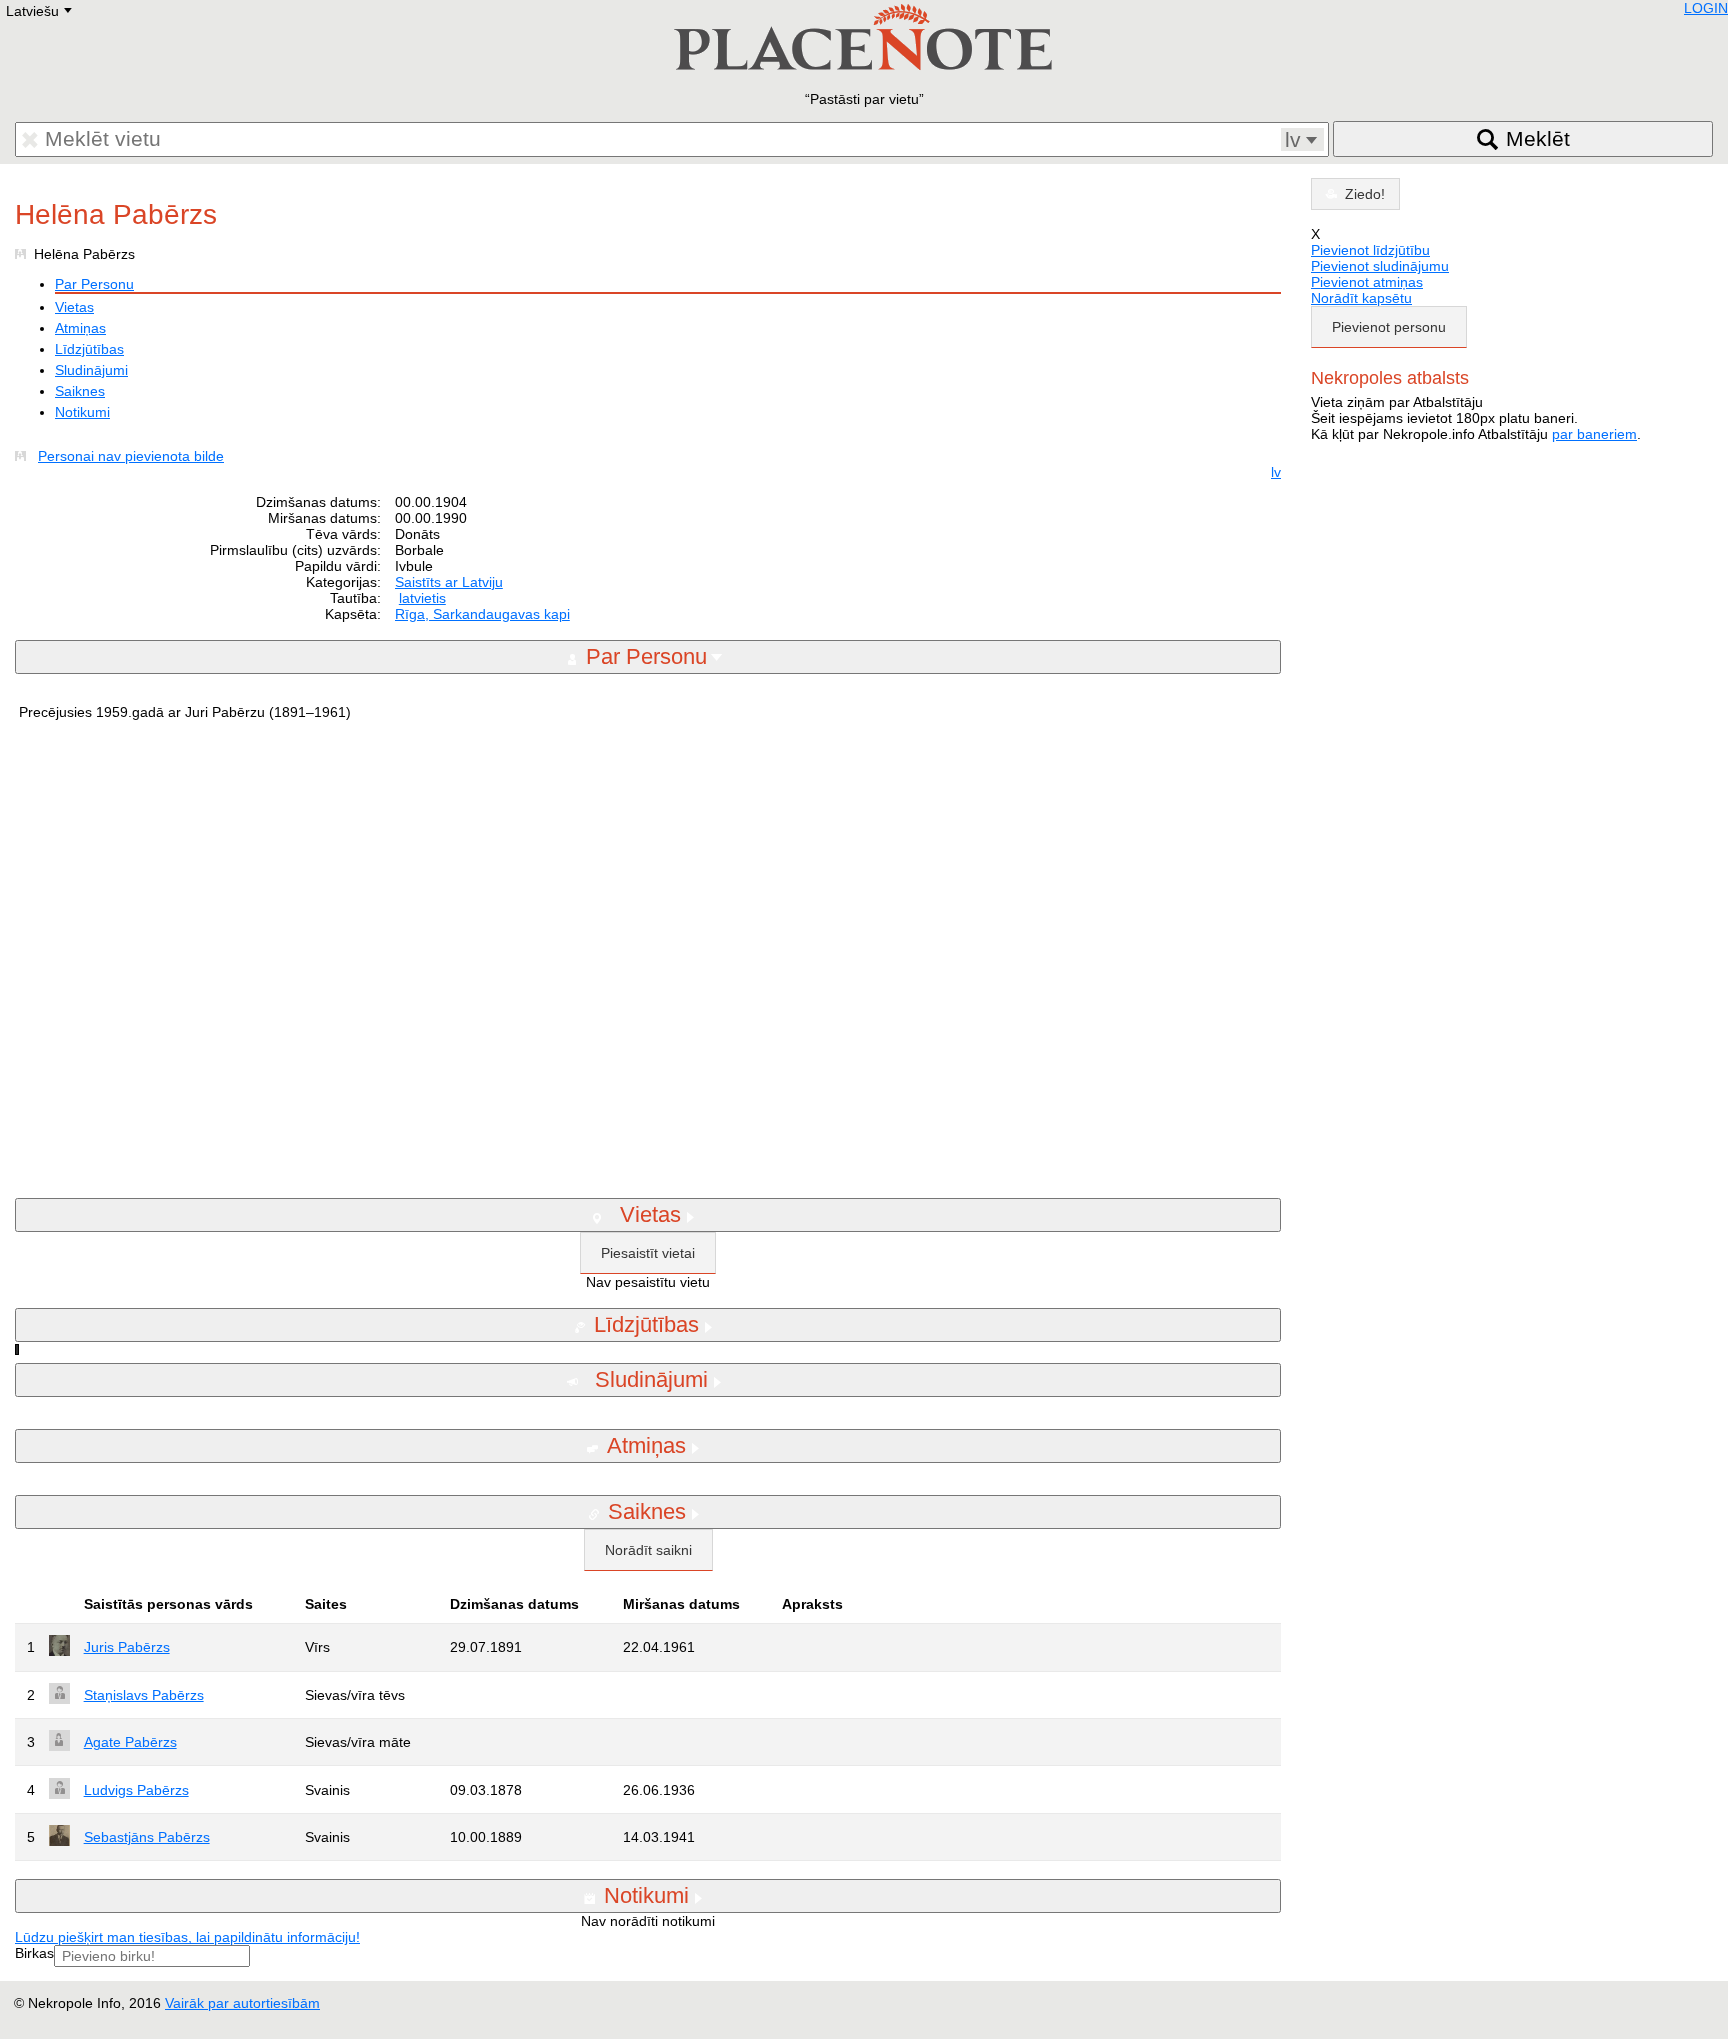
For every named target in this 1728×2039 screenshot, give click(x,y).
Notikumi (82, 412)
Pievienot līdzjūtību (1370, 250)
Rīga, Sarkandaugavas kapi (482, 614)
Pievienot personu (1389, 327)
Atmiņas (80, 328)
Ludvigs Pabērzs (136, 1790)
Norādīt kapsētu (1361, 298)
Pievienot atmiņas (1367, 282)
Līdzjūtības (89, 349)
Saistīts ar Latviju (449, 582)
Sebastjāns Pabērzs (147, 1837)
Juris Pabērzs (127, 1647)
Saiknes (80, 391)
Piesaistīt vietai (648, 1253)
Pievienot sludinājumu (1380, 266)
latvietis (422, 598)
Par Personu (94, 284)
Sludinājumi (91, 370)
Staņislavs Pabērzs (144, 1695)
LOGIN (1706, 8)
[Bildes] (24, 456)
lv (1276, 472)
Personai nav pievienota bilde (131, 456)
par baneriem (1594, 434)
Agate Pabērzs (130, 1742)
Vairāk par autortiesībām (242, 2003)
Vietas (74, 307)
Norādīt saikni (648, 1550)
